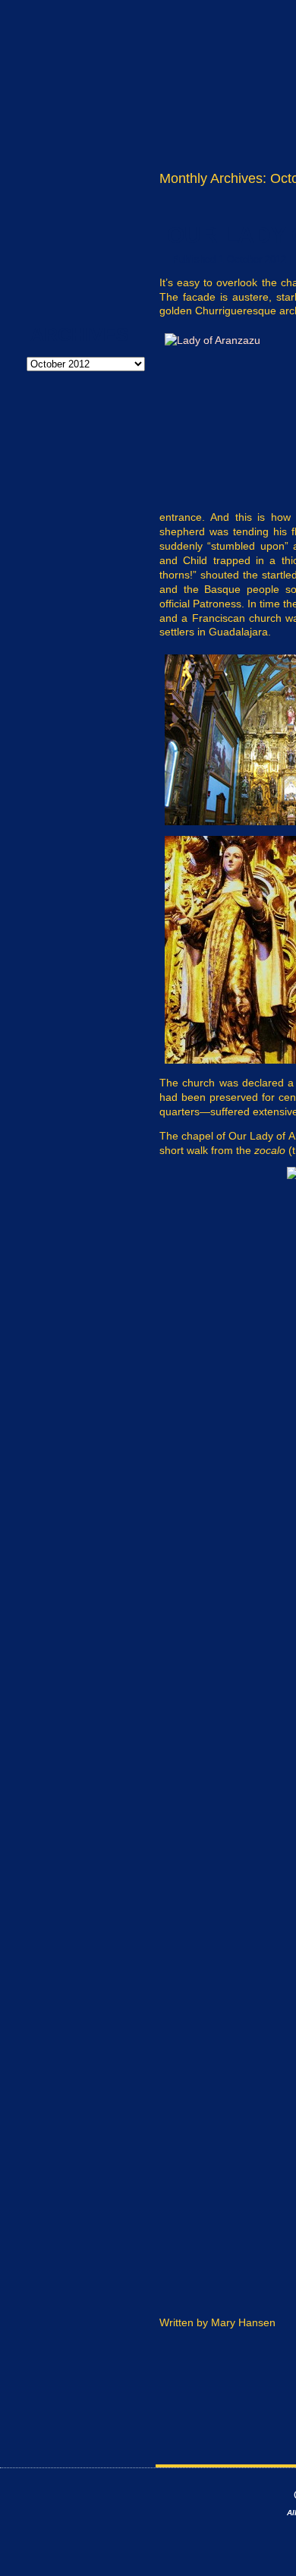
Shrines (88, 293)
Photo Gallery (88, 242)
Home (88, 198)
